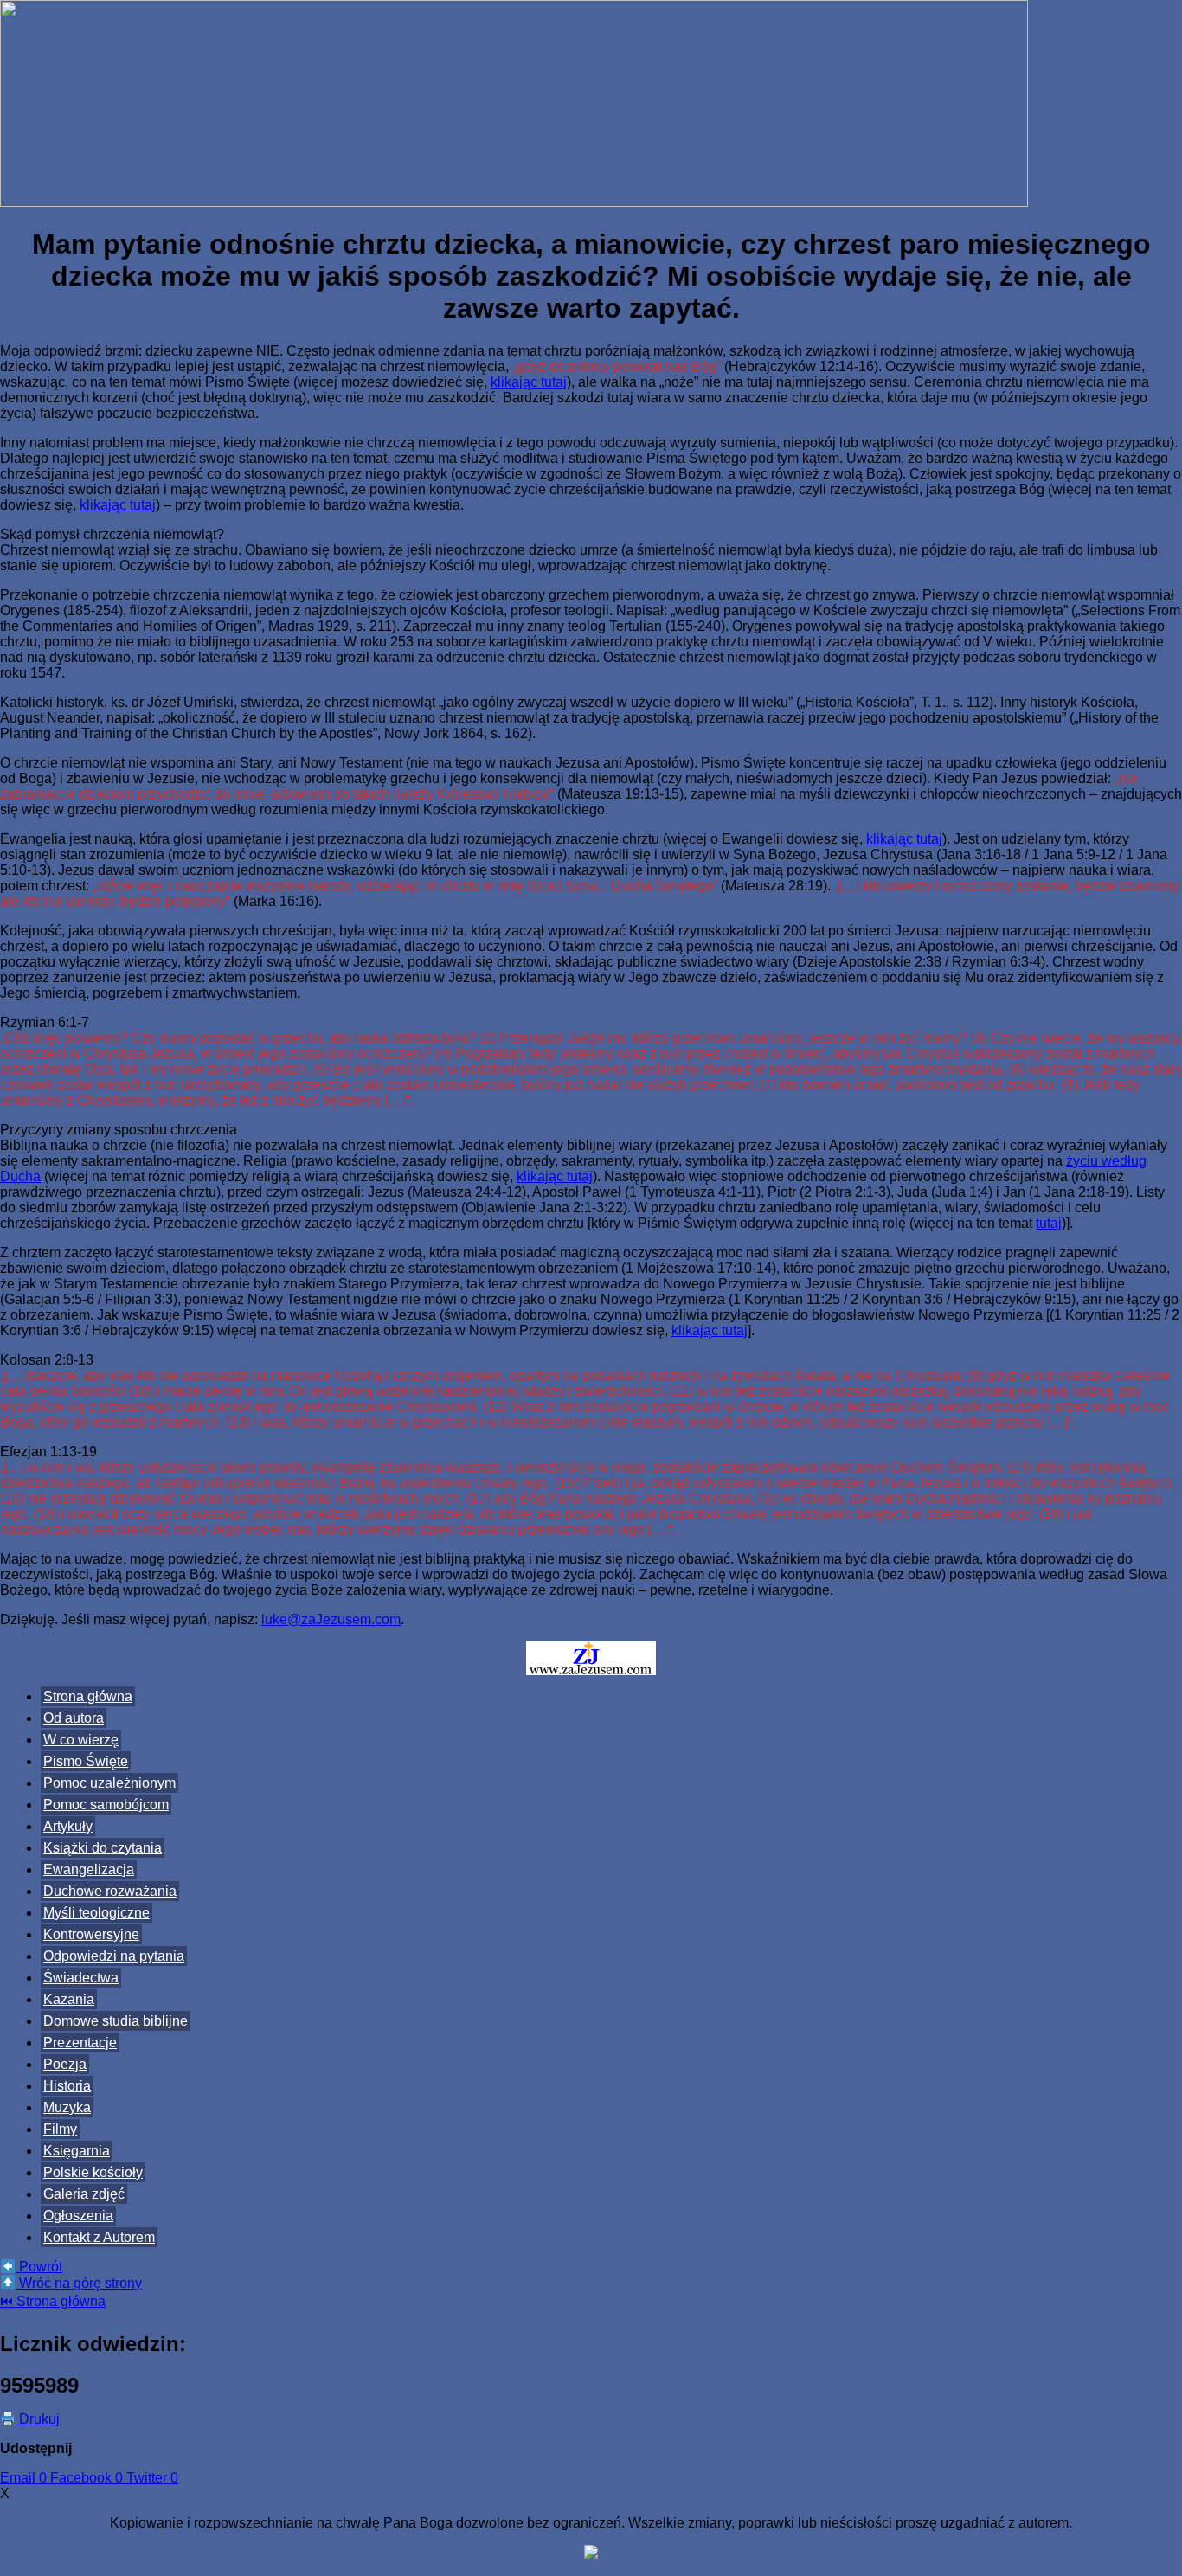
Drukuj (38, 2419)
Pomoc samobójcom (106, 1805)
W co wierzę (81, 1740)
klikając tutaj (529, 382)
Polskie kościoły (93, 2172)
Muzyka (67, 2107)
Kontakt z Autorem (99, 2237)
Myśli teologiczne (96, 1913)
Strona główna (88, 1696)
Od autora (74, 1718)
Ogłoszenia (78, 2216)
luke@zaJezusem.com (331, 1619)
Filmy (60, 2129)
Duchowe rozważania (110, 1891)
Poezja (65, 2064)
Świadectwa (81, 1978)
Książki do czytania (103, 1848)
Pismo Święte (86, 1761)
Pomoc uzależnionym (109, 1783)
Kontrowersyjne (91, 1934)
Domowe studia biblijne (116, 2021)
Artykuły (68, 1826)
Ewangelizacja (89, 1869)
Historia (67, 2086)
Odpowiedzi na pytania (114, 1956)
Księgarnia (77, 2151)
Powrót (39, 2267)
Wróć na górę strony (79, 2283)
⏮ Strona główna (53, 2301)
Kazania (69, 1999)
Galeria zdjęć (84, 2194)
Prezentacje (80, 2043)
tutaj (1049, 1223)
